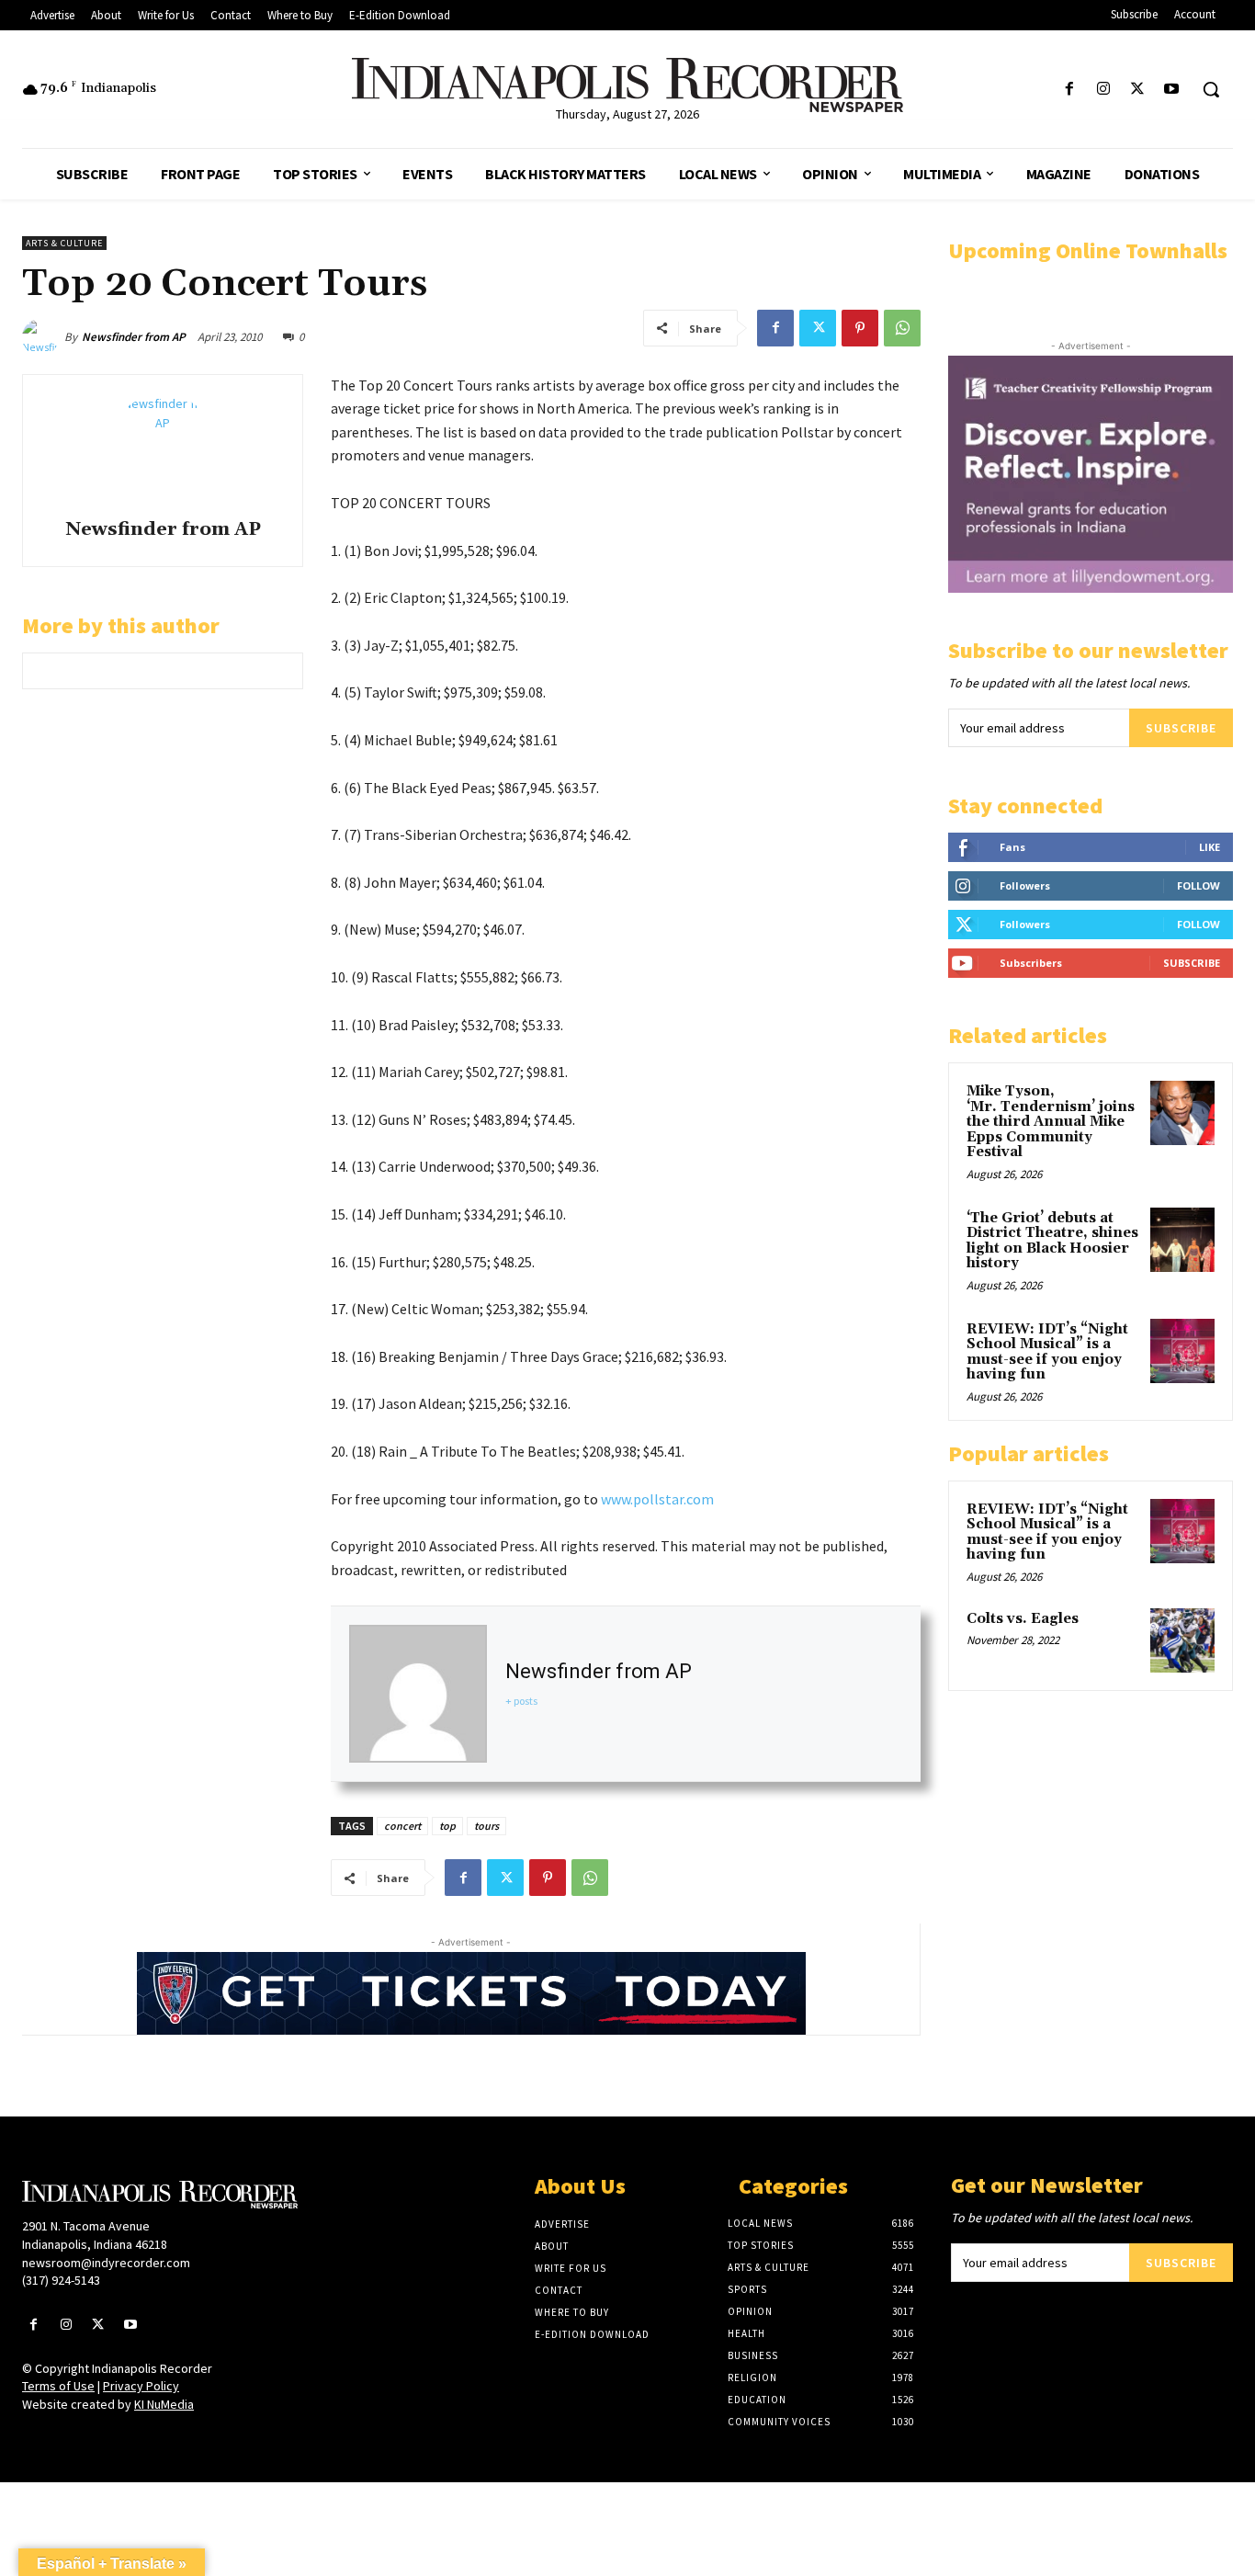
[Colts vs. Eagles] (1182, 1640)
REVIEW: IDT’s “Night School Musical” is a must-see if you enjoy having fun (1047, 1352)
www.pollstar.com (657, 1499)
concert (402, 1826)
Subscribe (1181, 728)
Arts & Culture (64, 243)
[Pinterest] (860, 328)
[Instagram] (1103, 90)
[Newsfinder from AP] (43, 337)
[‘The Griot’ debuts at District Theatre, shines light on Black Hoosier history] (1182, 1240)
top (447, 1826)
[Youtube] (1172, 90)
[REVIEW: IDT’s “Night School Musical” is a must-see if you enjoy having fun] (1182, 1351)
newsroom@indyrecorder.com (106, 2263)
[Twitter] (1138, 90)
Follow (1198, 885)
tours (486, 1826)
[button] (1211, 89)
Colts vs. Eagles (1023, 1619)
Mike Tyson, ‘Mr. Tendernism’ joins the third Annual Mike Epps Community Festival (1051, 1122)
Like (1210, 847)
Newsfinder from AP (134, 337)
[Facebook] (1069, 90)
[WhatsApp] (902, 328)
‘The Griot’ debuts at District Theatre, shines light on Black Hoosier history (1052, 1241)
